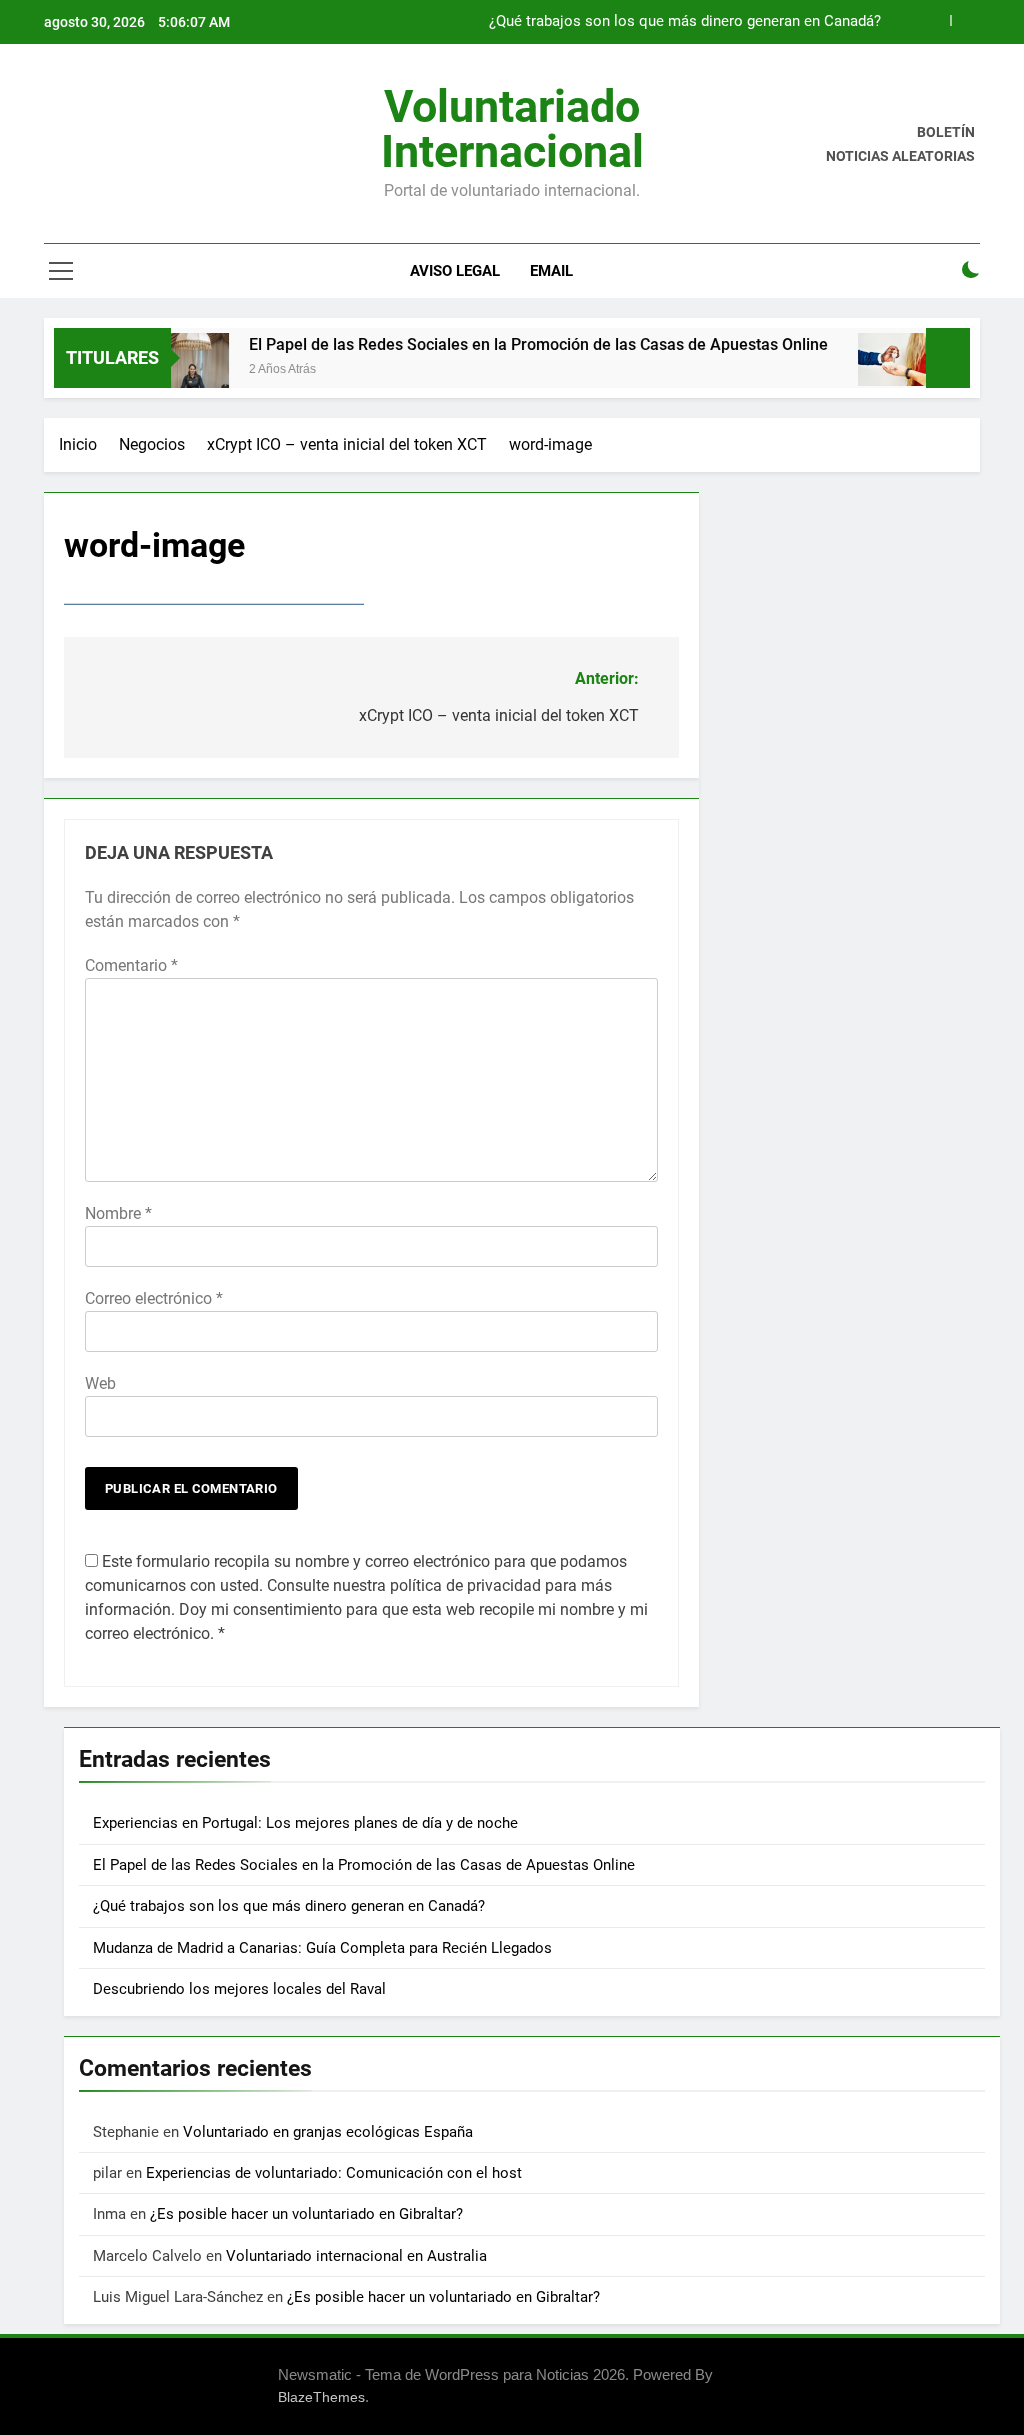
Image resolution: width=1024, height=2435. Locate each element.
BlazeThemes (321, 2397)
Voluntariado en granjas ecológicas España (328, 2132)
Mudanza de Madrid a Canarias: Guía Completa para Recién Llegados (322, 1948)
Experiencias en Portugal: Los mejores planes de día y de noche (307, 1823)
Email (551, 271)
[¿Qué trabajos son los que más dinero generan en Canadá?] (867, 359)
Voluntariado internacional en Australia (356, 2256)
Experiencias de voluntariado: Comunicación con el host (334, 2173)
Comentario (131, 965)
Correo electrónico (154, 1298)
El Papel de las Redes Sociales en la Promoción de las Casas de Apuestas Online (510, 344)
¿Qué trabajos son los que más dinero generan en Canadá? (685, 22)
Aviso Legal (455, 271)
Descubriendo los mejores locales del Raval (239, 1989)
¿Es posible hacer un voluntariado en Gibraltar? (306, 2214)
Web (100, 1383)
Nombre (118, 1213)
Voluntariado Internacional (512, 129)
